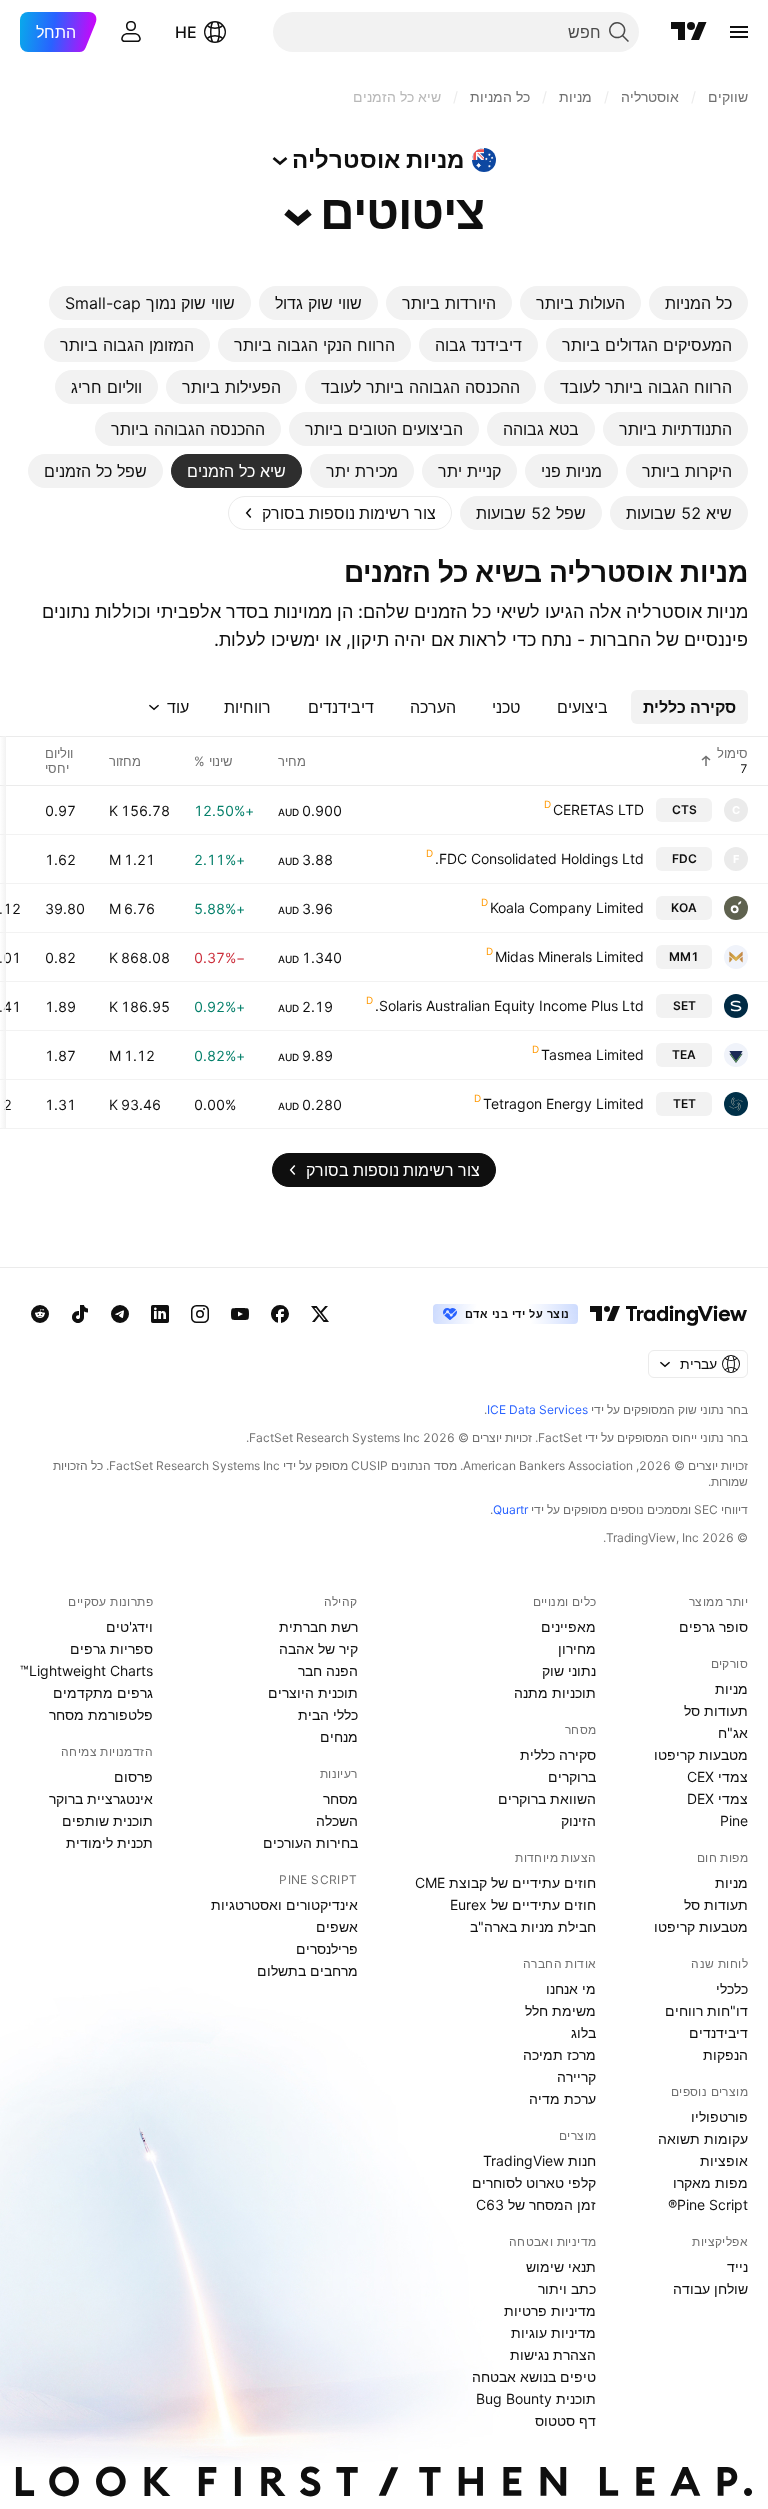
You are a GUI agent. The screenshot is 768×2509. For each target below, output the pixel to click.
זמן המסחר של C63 (536, 2204)
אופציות (724, 2160)
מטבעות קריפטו (701, 1754)
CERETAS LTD (598, 809)
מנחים (339, 1736)
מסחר (340, 1798)
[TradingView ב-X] (320, 1314)
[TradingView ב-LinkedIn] (160, 1314)
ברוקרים (572, 1776)
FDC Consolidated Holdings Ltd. (539, 858)
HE (186, 32)
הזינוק (578, 1820)
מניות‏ (731, 1688)
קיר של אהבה (318, 1648)
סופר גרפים (713, 1626)
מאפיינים (568, 1626)
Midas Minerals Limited (569, 956)
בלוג (583, 2032)
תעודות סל (716, 1710)
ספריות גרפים (111, 1648)
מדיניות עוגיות (553, 2332)
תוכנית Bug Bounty (536, 2398)
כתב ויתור (567, 2288)
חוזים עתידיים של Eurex (523, 1904)
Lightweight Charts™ (86, 1670)
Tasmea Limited (592, 1054)
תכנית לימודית (109, 1842)
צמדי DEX (717, 1798)
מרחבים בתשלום (307, 1970)
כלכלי (732, 1988)
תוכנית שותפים (107, 1820)
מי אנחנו (571, 1988)
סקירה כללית (558, 1754)
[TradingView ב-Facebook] (280, 1314)
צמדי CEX (717, 1776)
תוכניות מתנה (555, 1692)
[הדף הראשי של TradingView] (689, 32)
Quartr (510, 1509)
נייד (737, 2266)
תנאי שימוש (561, 2266)
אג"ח (733, 1732)
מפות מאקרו (710, 2182)
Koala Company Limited (567, 907)
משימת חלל (560, 2010)
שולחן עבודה (710, 2288)
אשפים (337, 1926)
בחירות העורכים (310, 1842)
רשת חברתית (318, 1626)
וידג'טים (129, 1626)
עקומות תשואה (703, 2138)
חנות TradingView (539, 2160)
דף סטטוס (565, 2420)
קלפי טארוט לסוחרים (534, 2182)
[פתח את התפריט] (739, 32)
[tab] (698, 303)
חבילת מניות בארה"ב (533, 1926)
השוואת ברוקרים (547, 1798)
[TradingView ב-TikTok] (80, 1314)
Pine (734, 1820)
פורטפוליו (719, 2116)
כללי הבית (328, 1714)
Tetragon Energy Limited (563, 1103)
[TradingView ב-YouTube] (240, 1314)
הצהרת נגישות (553, 2354)
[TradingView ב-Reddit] (40, 1314)
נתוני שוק (569, 1670)
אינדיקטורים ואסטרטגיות (284, 1904)
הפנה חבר (328, 1670)
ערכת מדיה (562, 2098)
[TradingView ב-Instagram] (200, 1314)
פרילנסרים (327, 1948)
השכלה (337, 1820)
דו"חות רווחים (706, 2010)
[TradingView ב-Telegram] (120, 1314)
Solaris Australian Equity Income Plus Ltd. (509, 1005)
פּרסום (133, 1776)
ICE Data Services (537, 1409)
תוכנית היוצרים (313, 1692)
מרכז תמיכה (559, 2054)
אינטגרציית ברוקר (101, 1798)
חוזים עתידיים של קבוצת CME (505, 1882)
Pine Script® (708, 2204)
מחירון (577, 1648)
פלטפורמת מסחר (101, 1714)
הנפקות (725, 2054)
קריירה (576, 2076)
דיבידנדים (718, 2032)
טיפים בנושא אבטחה (534, 2376)
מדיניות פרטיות (550, 2310)
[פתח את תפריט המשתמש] (131, 32)
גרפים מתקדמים (103, 1692)
